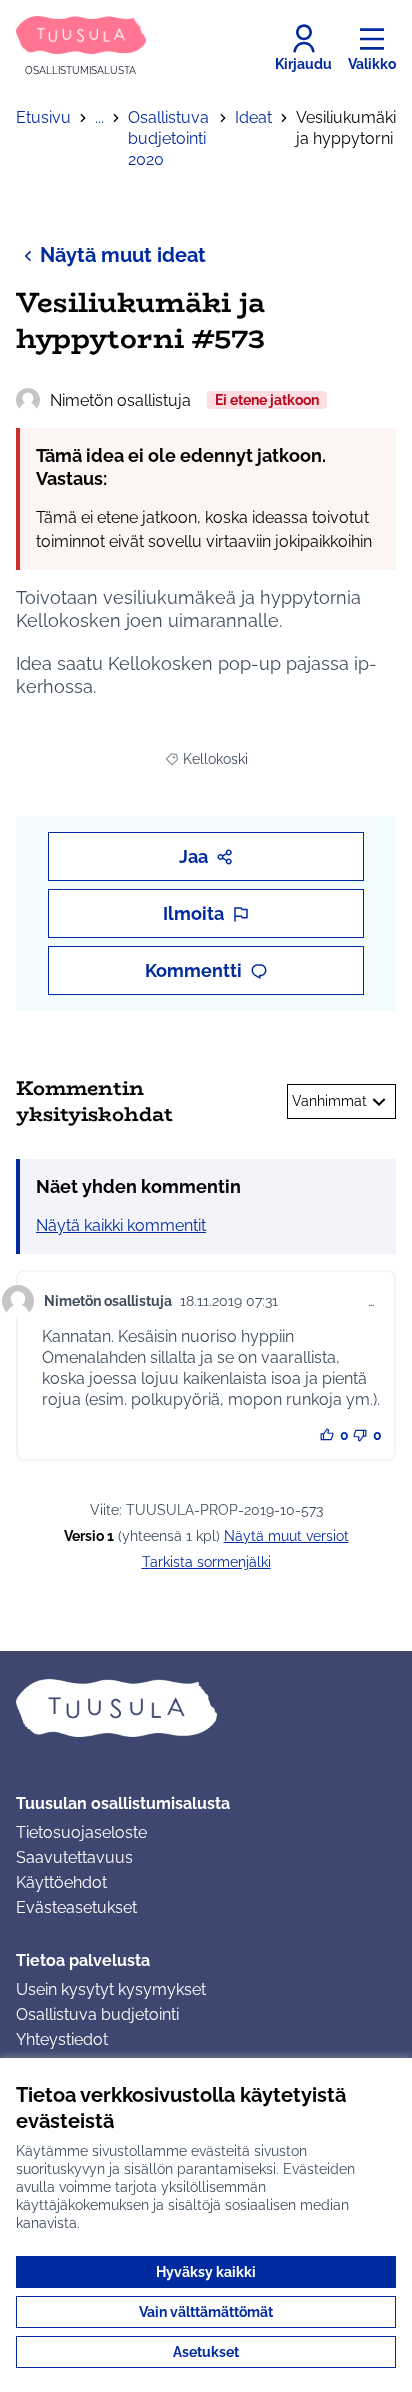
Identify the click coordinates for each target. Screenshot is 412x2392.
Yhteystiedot (62, 2039)
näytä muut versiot (286, 1536)
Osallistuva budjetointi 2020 (168, 138)
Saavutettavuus (74, 1857)
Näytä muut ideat (123, 255)
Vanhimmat (329, 1101)
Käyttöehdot (61, 1882)
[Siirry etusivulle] (206, 1708)
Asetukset (206, 2352)
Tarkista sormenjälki (206, 1562)
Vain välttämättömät (206, 2312)
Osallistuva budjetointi (97, 2014)
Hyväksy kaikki (206, 2272)
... (99, 117)
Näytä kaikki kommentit (121, 1225)
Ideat (253, 117)
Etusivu (43, 117)
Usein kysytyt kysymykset (111, 1989)
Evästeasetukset (76, 1907)
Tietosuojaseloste (81, 1832)
